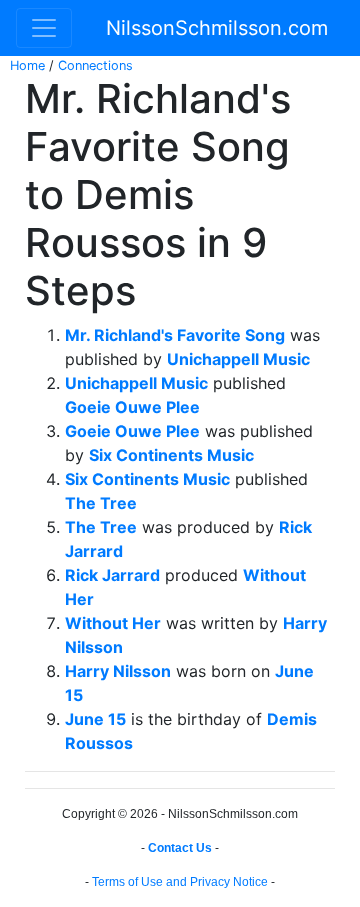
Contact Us (180, 848)
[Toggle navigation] (44, 28)
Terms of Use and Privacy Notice (180, 882)
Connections (95, 65)
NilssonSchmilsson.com (217, 28)
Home (27, 65)
